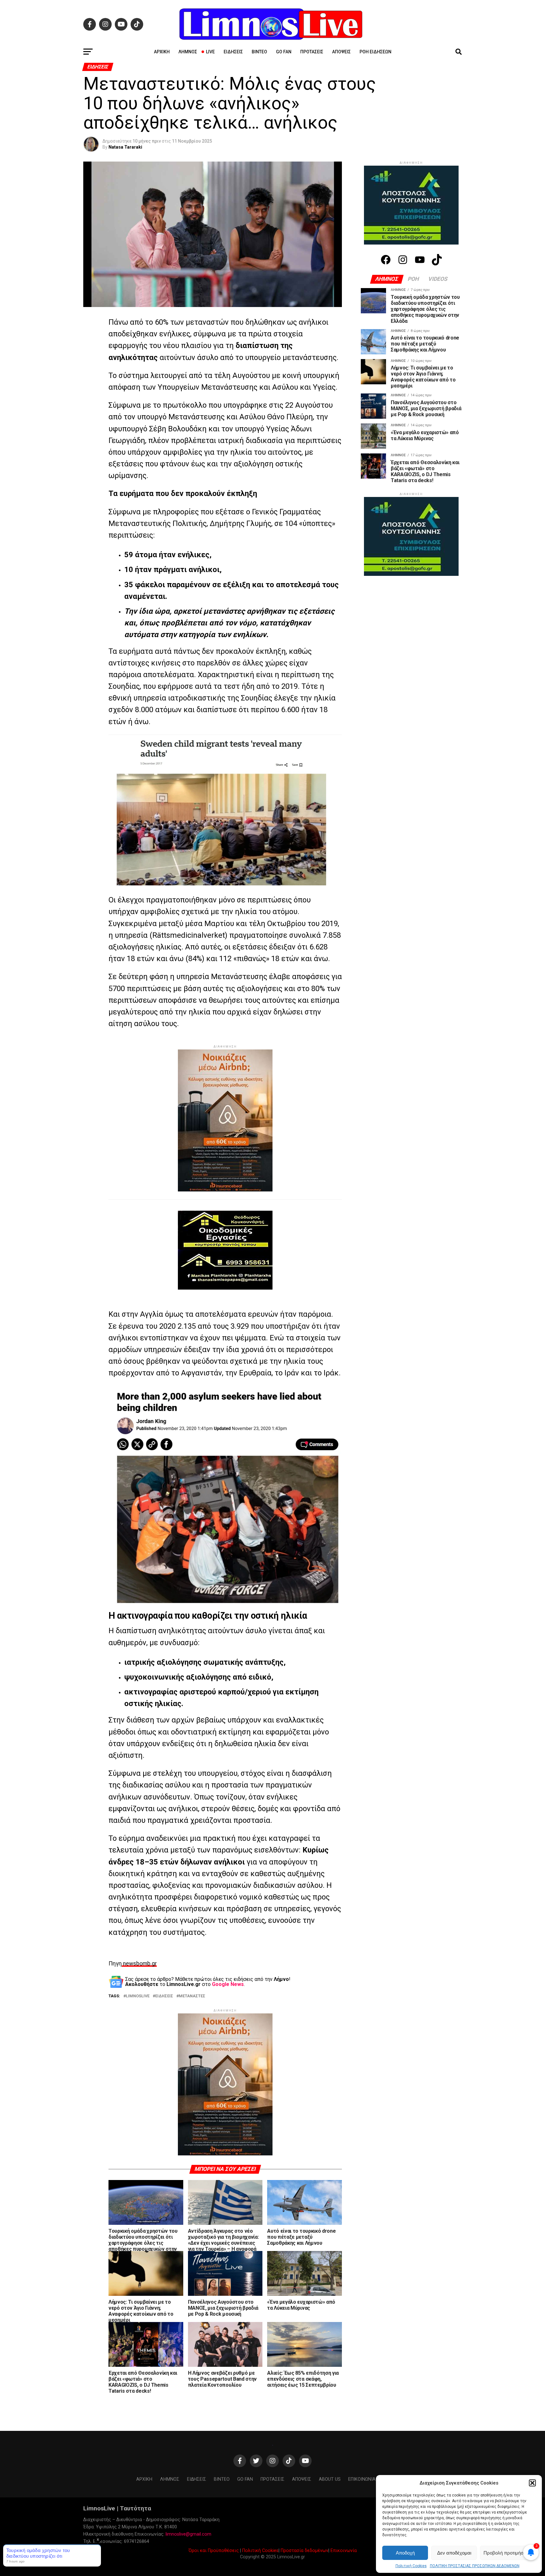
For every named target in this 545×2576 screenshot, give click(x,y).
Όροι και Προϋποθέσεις (214, 2551)
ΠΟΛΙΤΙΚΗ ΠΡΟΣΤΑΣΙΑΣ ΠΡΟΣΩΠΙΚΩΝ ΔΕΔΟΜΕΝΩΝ (475, 2566)
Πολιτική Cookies (411, 2566)
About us (330, 2479)
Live (210, 52)
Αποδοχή (405, 2553)
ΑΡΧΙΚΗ (162, 52)
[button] (532, 2483)
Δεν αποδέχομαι (454, 2553)
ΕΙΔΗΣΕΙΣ (164, 1996)
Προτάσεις (312, 52)
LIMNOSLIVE (138, 1996)
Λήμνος (188, 52)
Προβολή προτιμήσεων (508, 2553)
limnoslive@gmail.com (188, 2534)
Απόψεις (341, 52)
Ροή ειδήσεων (375, 52)
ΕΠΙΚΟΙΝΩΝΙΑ (362, 2479)
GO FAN (284, 52)
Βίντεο (259, 52)
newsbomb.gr (139, 1964)
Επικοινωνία (344, 2551)
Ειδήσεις (233, 52)
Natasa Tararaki (125, 147)
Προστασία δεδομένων (305, 2551)
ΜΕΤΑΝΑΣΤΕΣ (192, 1996)
